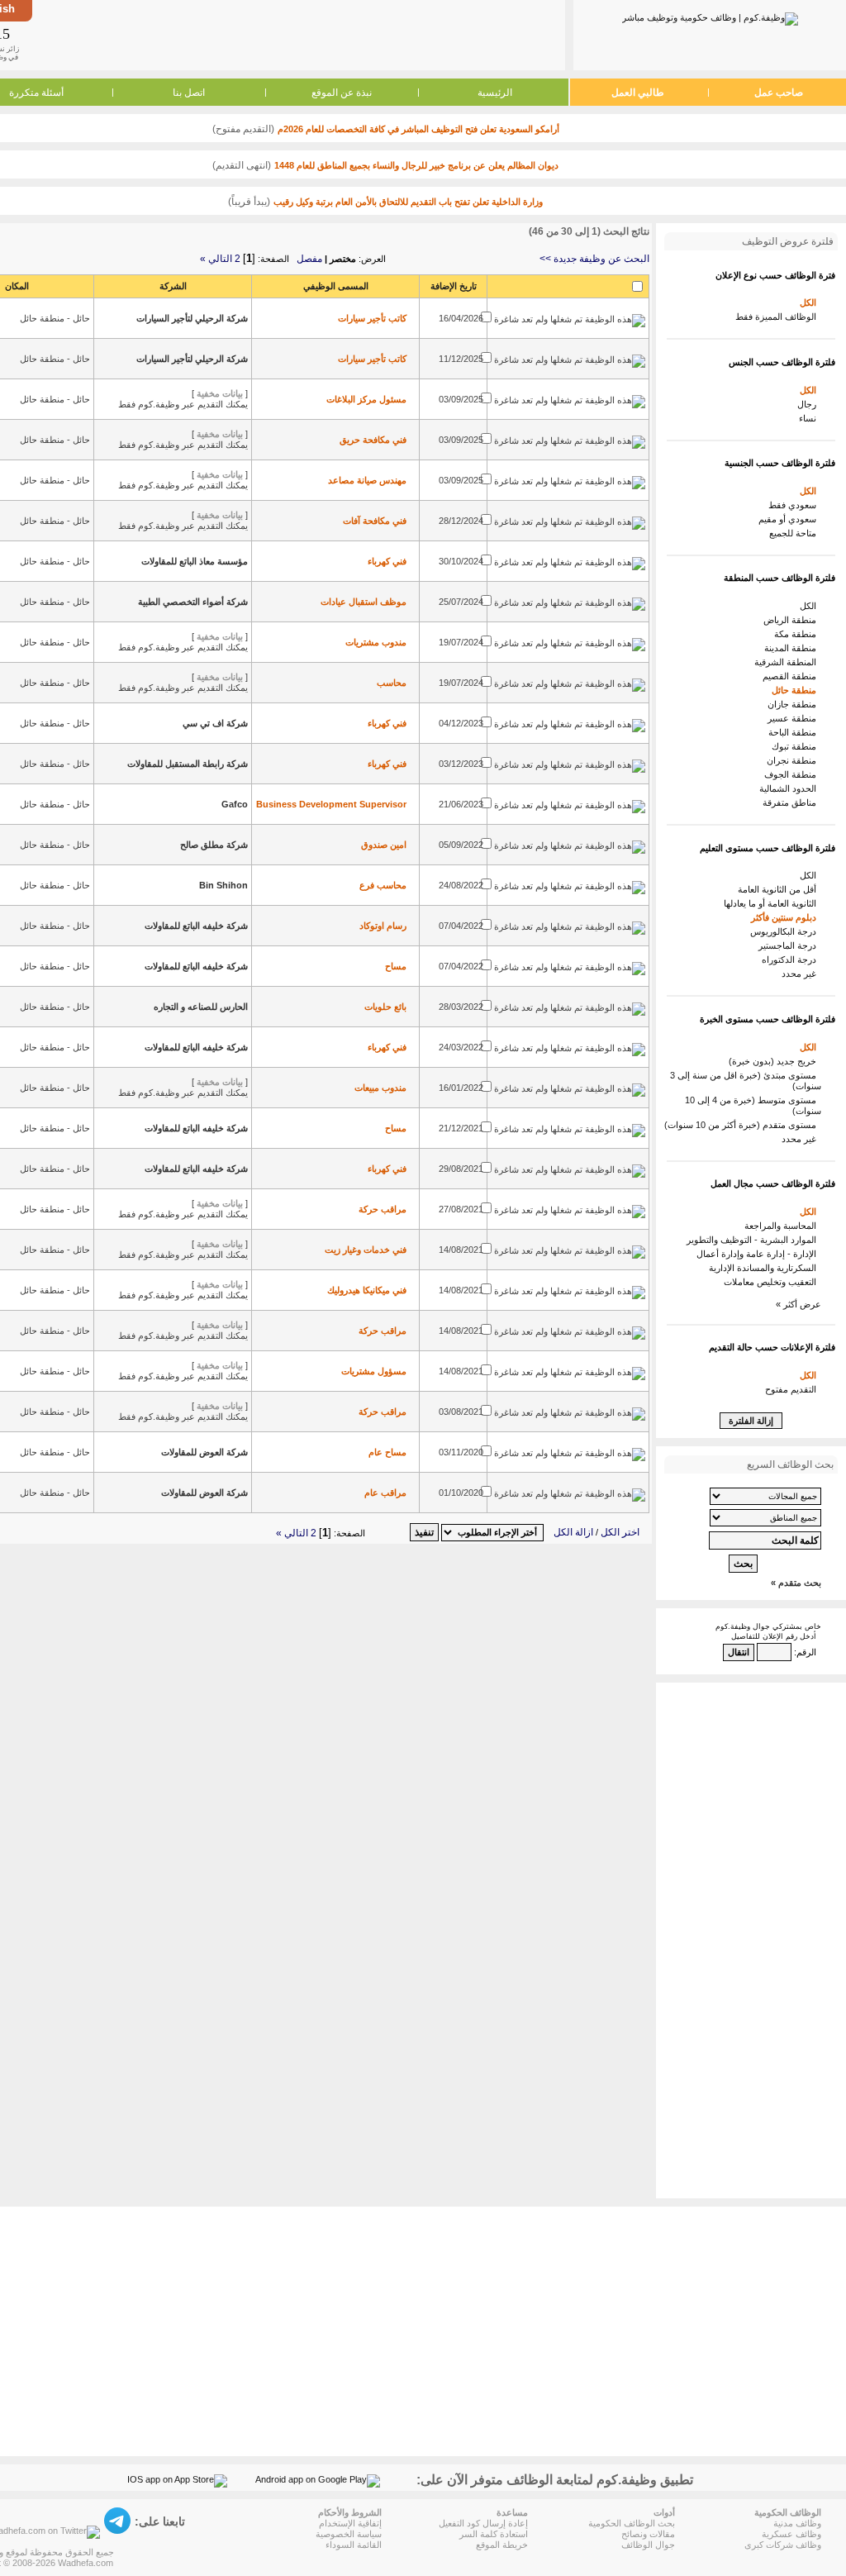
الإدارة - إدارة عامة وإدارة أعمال (759, 1254)
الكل (810, 302)
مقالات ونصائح (648, 2534)
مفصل (309, 259)
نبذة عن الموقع (342, 93)
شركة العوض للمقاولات (204, 1452)
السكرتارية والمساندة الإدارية (765, 1268)
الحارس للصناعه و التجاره (201, 1007)
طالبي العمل (638, 93)
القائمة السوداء (354, 2545)
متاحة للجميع (795, 533)
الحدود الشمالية (790, 788)
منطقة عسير (794, 718)
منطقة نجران (794, 760)
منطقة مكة (798, 634)
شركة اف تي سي (215, 723)
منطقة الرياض (792, 620)
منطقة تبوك (796, 746)
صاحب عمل (779, 93)
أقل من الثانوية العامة (779, 889)
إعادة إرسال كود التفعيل (483, 2523)
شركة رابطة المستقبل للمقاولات (188, 764)
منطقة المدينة (793, 648)
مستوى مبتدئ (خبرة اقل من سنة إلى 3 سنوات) (746, 1081)
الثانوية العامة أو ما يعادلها (772, 903)
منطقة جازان (794, 704)
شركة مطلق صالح (214, 845)
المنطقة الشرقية (788, 662)
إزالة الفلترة (751, 1421)
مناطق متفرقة (792, 802)
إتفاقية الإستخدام (350, 2523)
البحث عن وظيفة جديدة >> (594, 259)
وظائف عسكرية (791, 2534)
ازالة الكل (573, 1532)
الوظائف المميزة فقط (778, 317)
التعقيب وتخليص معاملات (772, 1282)
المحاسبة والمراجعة (783, 1226)
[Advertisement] (297, 35)
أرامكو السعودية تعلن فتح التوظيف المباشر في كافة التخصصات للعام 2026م (418, 129)
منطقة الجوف (793, 774)
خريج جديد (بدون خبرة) (775, 1061)
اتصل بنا (189, 93)
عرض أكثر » (798, 1304)
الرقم (806, 1652)
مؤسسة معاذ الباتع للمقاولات (195, 561)
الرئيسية (495, 93)
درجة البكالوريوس (786, 931)
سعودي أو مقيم (790, 519)
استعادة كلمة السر (494, 2534)
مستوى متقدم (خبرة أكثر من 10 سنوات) (743, 1125)
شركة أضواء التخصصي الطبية (193, 602)
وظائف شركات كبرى (783, 2545)
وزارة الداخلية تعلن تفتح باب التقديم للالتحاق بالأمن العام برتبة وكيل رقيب (408, 202)
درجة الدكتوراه (791, 959)
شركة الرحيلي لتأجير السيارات (192, 318)
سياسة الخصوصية (349, 2534)
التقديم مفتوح (793, 1389)
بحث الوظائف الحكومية (632, 2523)
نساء (810, 418)
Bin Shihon (223, 885)
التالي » (216, 259)
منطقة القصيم (792, 676)
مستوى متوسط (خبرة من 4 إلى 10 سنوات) (753, 1105)
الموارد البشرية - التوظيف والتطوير (754, 1240)
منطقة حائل (796, 690)
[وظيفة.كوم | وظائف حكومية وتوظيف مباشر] (710, 16)
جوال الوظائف (648, 2545)
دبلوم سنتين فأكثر (786, 917)
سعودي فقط (795, 505)
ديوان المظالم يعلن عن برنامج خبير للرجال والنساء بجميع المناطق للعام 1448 (416, 165)
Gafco (235, 804)
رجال (809, 404)
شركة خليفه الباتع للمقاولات (196, 926)
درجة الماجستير (790, 945)
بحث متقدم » (796, 1583)
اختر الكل (620, 1532)
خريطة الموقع (502, 2545)
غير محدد (801, 974)
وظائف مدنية (797, 2523)
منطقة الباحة (795, 732)
